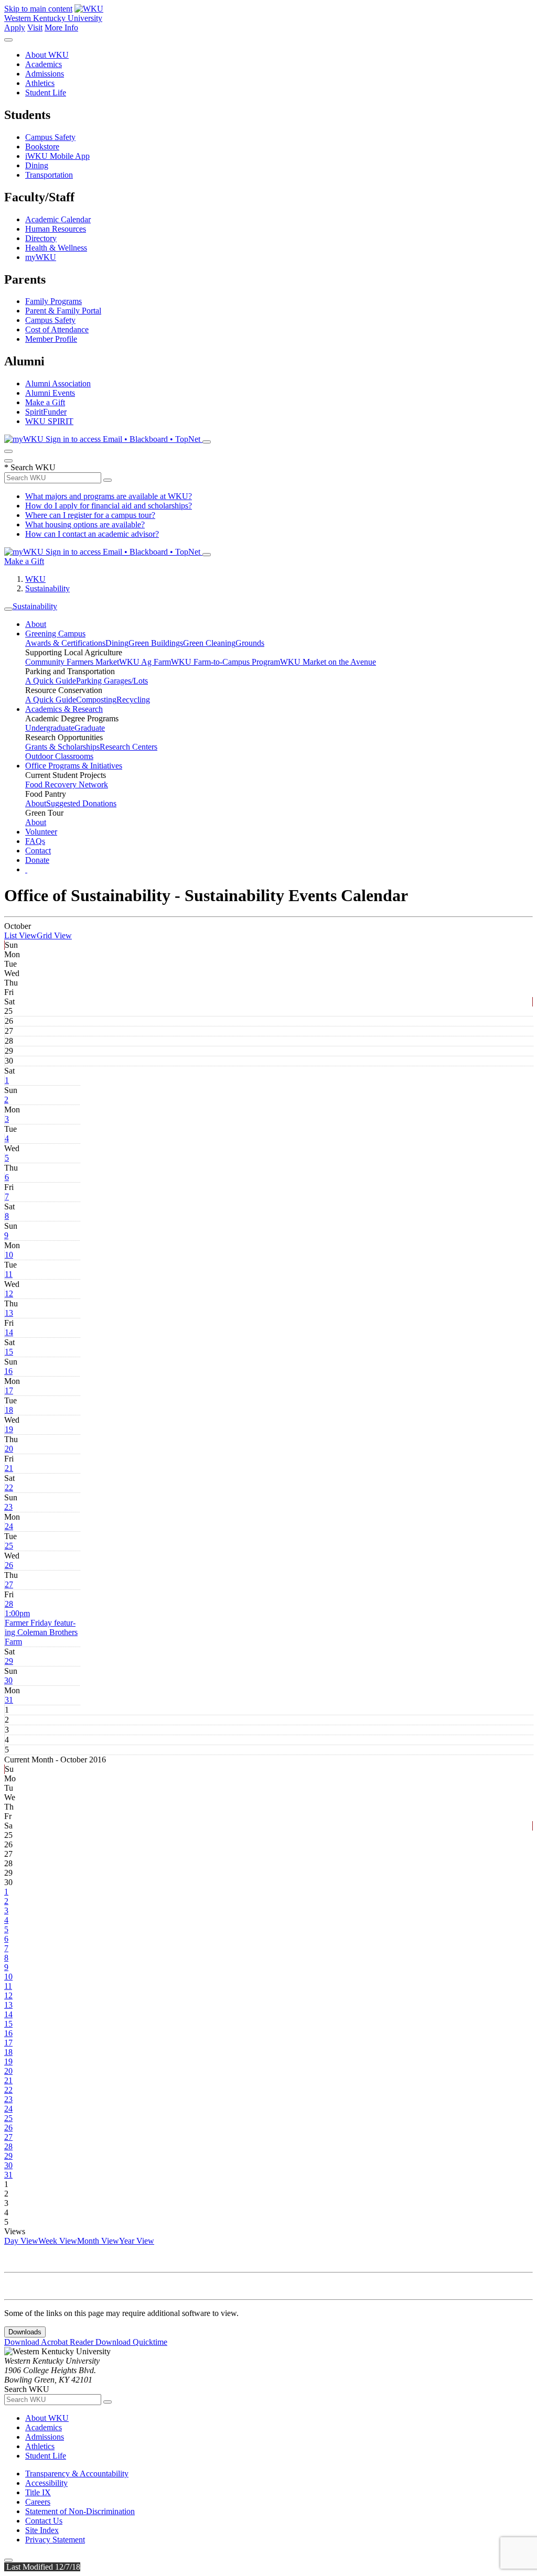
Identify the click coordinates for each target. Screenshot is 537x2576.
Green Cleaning (209, 643)
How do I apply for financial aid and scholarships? (109, 506)
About (36, 624)
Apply (15, 28)
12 (9, 1294)
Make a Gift (45, 402)
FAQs (35, 841)
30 (8, 1680)
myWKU (41, 257)
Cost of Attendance (57, 329)
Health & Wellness (56, 248)
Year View (137, 2241)
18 (9, 1410)
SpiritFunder (46, 412)
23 (8, 1507)
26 (9, 1565)
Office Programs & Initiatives (74, 766)
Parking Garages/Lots (112, 681)
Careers (38, 2502)
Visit (35, 28)
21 (9, 1468)
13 (9, 1313)
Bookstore (42, 147)
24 (9, 1526)
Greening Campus (55, 634)
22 (9, 1487)
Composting (96, 700)
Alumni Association (58, 383)
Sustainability (47, 588)
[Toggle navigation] (8, 609)
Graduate (90, 728)
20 (9, 1449)
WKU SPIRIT (49, 421)
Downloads (25, 2332)
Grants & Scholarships (62, 747)
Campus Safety (50, 137)
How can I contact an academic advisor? (92, 534)
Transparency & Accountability (77, 2474)
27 (9, 1584)
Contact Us (44, 2521)
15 (9, 1352)
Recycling (133, 700)
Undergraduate (50, 728)
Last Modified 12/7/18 (42, 2567)
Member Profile (51, 339)
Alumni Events (50, 393)
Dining (37, 165)
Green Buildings (156, 643)
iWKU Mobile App (57, 156)
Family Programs (53, 301)
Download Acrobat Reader (50, 2342)
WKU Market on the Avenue (328, 662)
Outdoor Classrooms (59, 756)
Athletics (40, 83)
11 (9, 1274)
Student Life (46, 93)
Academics (44, 64)
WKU (35, 579)
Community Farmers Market (72, 662)
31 (9, 1700)
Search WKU (30, 467)
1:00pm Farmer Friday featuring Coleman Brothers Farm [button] (41, 1627)
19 (9, 1429)
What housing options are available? (85, 524)
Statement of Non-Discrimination (80, 2511)
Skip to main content (38, 9)
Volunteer (41, 832)
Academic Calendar (58, 219)
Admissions (45, 74)
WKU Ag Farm (145, 662)
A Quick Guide (51, 681)
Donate (37, 860)
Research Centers (128, 747)
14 (9, 1332)
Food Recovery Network (67, 784)
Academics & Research (64, 709)
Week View (58, 2241)
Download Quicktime (131, 2342)
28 (9, 1604)
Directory (41, 238)
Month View (98, 2241)
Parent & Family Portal (63, 311)
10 (9, 1255)
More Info (61, 28)
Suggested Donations (81, 803)
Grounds (250, 643)
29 (9, 1661)
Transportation (49, 175)
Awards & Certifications (65, 643)
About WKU (47, 55)
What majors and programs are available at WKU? (109, 496)
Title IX (38, 2492)
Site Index (42, 2530)
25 (9, 1546)
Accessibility (46, 2483)
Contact (38, 851)
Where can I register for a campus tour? (90, 515)
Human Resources (56, 229)
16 (8, 1371)
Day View (21, 2241)
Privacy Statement (55, 2540)
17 (9, 1390)
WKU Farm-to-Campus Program (225, 662)
